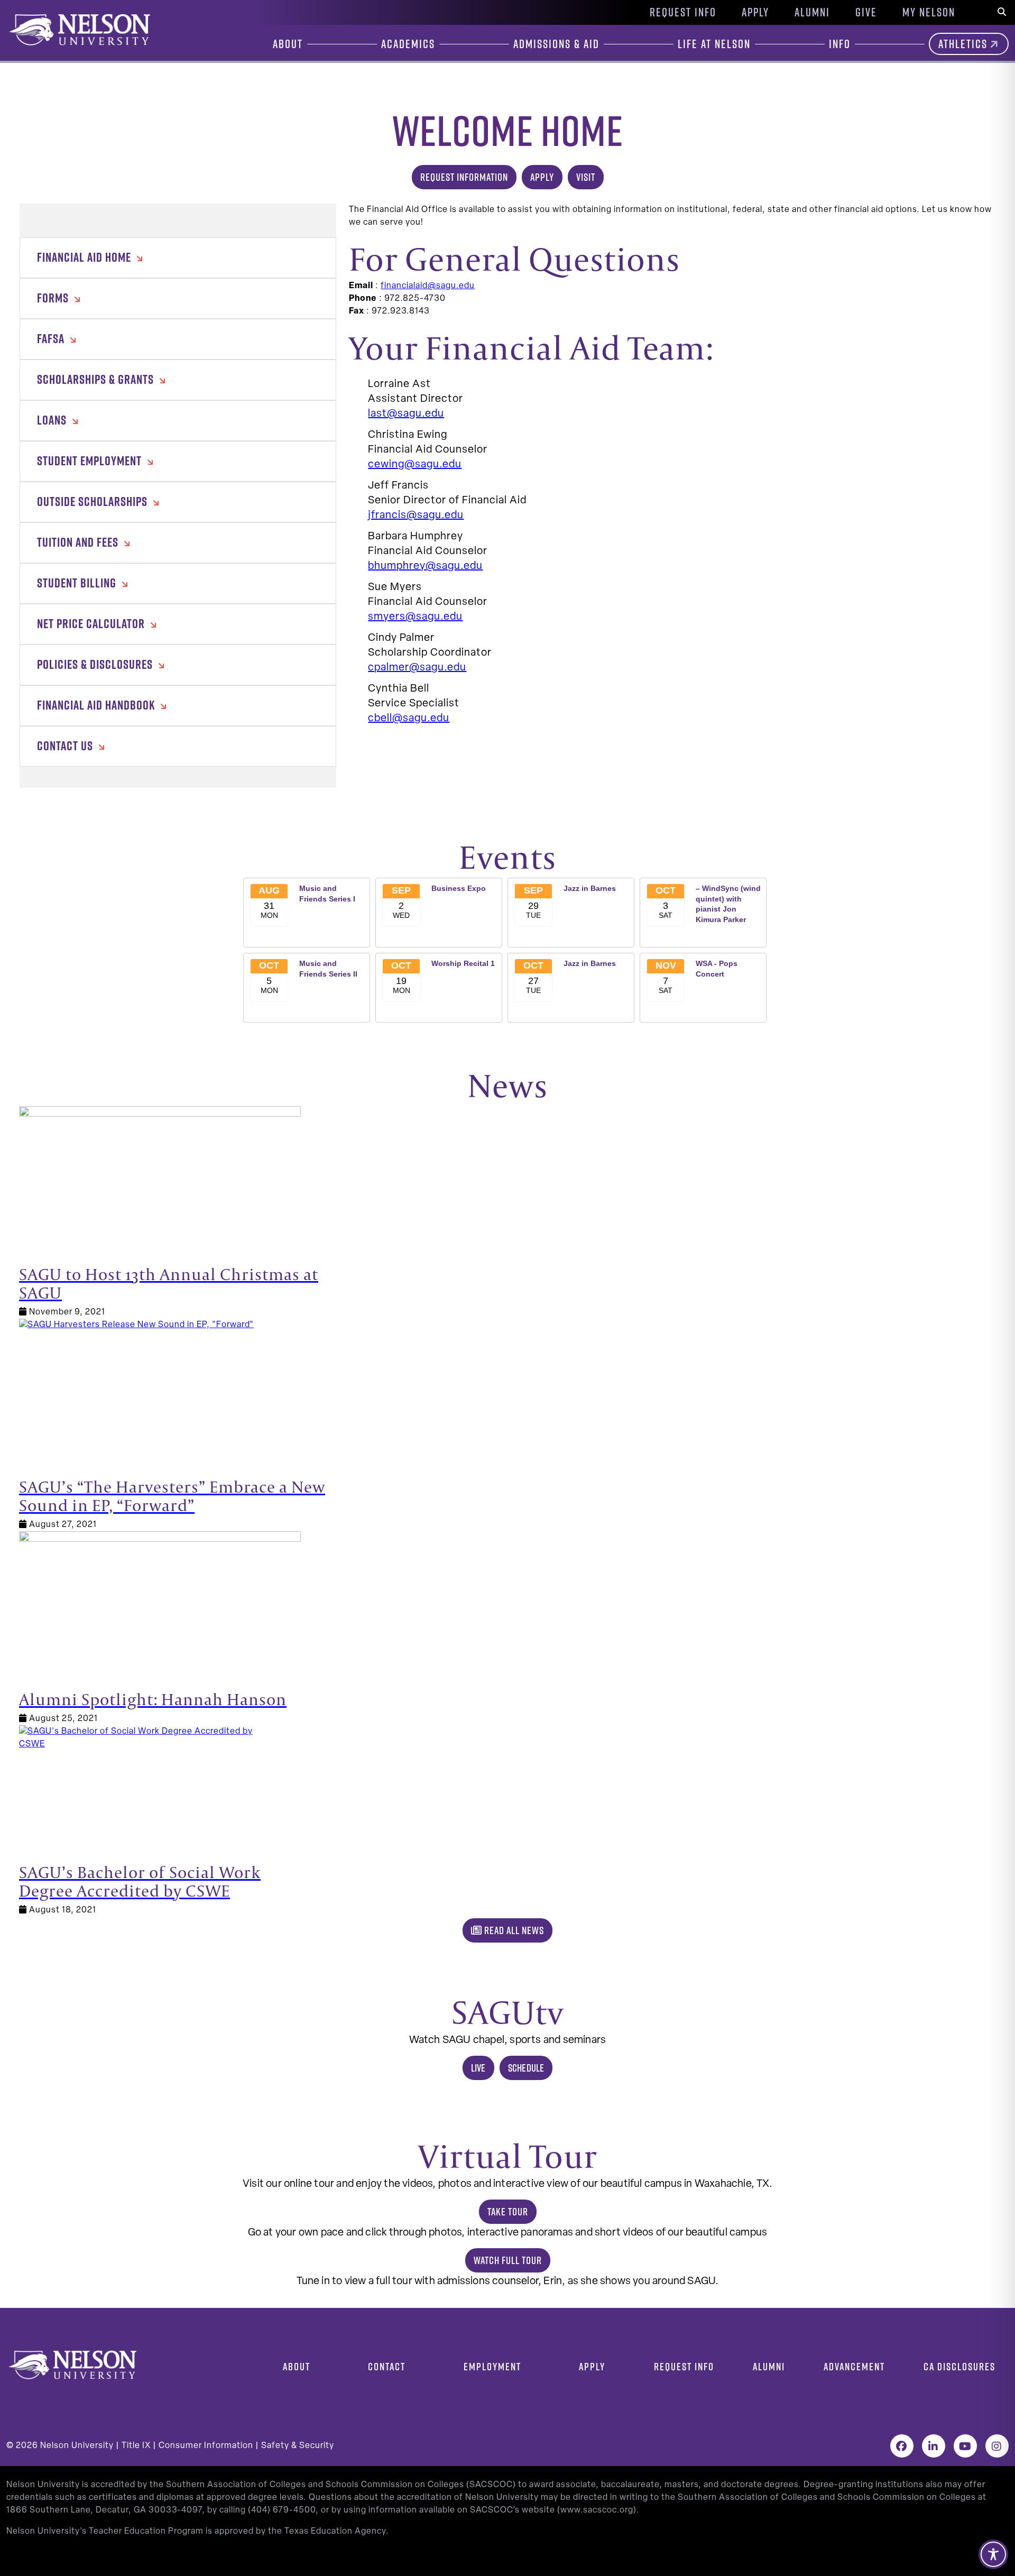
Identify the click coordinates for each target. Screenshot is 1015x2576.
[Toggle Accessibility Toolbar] (993, 2554)
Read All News (513, 1930)
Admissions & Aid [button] (556, 44)
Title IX (136, 2446)
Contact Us (66, 746)
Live (478, 2068)
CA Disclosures (959, 2366)
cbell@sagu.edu (409, 719)
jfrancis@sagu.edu (416, 516)
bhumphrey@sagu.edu (425, 566)
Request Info (683, 12)
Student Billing (78, 583)
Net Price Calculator (92, 623)
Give (866, 12)
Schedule (526, 2068)
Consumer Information (206, 2446)
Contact (387, 2366)
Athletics (963, 44)
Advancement (854, 2366)
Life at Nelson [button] (714, 44)
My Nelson (929, 12)
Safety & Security (298, 2446)
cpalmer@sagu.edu (417, 668)
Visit (586, 177)
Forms (54, 298)
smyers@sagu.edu (415, 617)
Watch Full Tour (508, 2260)
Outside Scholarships (94, 501)
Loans (53, 420)
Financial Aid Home (85, 257)
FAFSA (52, 338)
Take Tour (508, 2211)
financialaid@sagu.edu (428, 286)
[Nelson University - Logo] (78, 30)
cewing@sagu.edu (415, 465)
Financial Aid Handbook (97, 705)
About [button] (288, 44)
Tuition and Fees (79, 542)
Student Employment (91, 461)
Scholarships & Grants (97, 379)
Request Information (464, 177)
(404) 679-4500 (282, 2510)
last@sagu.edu (406, 414)
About (297, 2366)
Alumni (812, 12)
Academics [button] (408, 44)
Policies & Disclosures (96, 664)
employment (492, 2366)
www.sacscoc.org (597, 2510)
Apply (755, 12)
